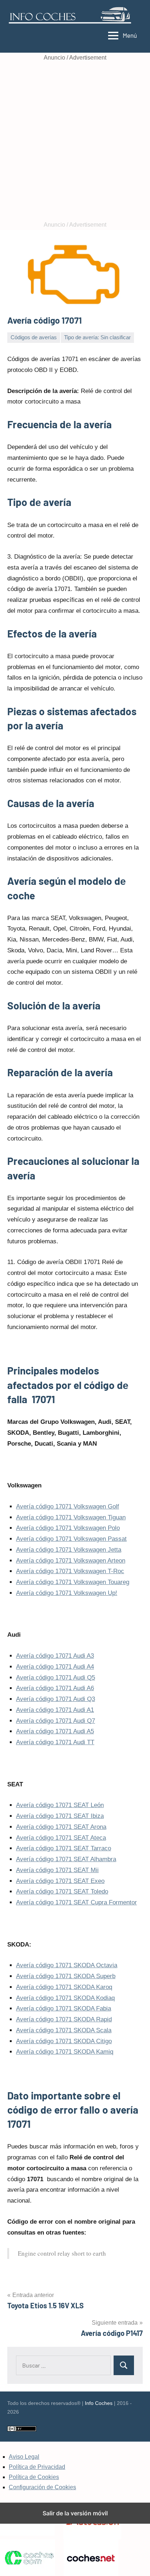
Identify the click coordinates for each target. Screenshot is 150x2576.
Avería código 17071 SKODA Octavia (67, 1965)
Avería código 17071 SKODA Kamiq (65, 2052)
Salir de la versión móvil (75, 2513)
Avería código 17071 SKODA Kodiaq (65, 1998)
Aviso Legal (24, 2457)
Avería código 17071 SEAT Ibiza (60, 1816)
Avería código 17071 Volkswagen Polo (68, 1528)
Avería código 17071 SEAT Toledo (62, 1892)
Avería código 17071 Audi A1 (55, 1710)
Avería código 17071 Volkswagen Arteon (71, 1561)
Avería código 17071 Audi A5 (55, 1731)
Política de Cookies (34, 2477)
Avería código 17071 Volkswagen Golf (68, 1506)
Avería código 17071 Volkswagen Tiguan (71, 1517)
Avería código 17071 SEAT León (60, 1805)
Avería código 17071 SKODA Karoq (64, 1987)
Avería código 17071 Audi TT (55, 1742)
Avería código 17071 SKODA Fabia (64, 2008)
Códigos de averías (34, 337)
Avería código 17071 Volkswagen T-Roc (70, 1571)
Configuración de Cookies (42, 2487)
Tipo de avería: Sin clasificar (97, 337)
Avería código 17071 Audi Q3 (56, 1699)
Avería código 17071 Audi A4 (55, 1667)
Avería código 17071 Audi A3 (55, 1656)
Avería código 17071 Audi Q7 (56, 1721)
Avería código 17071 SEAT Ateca (61, 1838)
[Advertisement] (75, 141)
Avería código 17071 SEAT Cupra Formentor (76, 1902)
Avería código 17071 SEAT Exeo (60, 1881)
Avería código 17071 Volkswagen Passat (71, 1539)
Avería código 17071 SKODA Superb (66, 1976)
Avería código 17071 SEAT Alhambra (66, 1859)
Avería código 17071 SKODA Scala (64, 2030)
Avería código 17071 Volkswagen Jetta (69, 1550)
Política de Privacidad (37, 2467)
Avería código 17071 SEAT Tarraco (64, 1848)
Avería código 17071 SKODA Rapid (64, 2019)
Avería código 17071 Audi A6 (55, 1688)
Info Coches (99, 2403)
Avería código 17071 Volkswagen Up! (67, 1593)
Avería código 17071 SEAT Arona (61, 1827)
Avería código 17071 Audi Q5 (56, 1678)
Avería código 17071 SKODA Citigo (64, 2041)
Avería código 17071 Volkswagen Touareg (73, 1582)
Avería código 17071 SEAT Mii (57, 1870)
